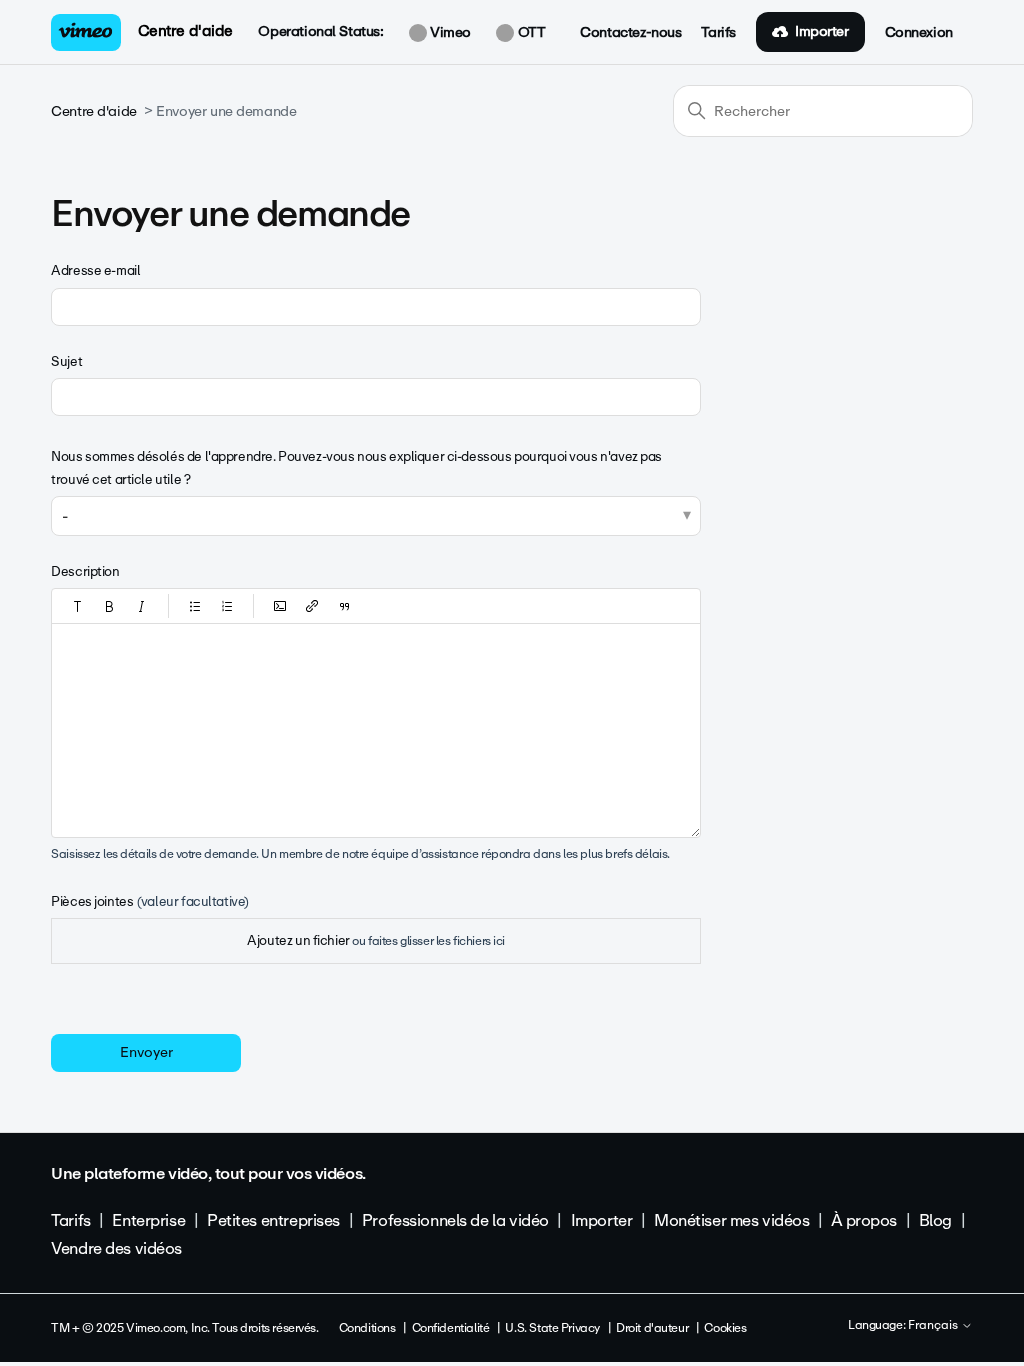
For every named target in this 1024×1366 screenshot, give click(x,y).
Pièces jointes (150, 901)
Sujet (66, 361)
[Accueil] (86, 32)
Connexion (919, 33)
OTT (529, 33)
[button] (78, 606)
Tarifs (718, 33)
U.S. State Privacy (552, 1328)
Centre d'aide (186, 31)
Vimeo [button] (449, 33)
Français (934, 1326)
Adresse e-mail (95, 270)
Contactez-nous (630, 33)
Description (85, 571)
